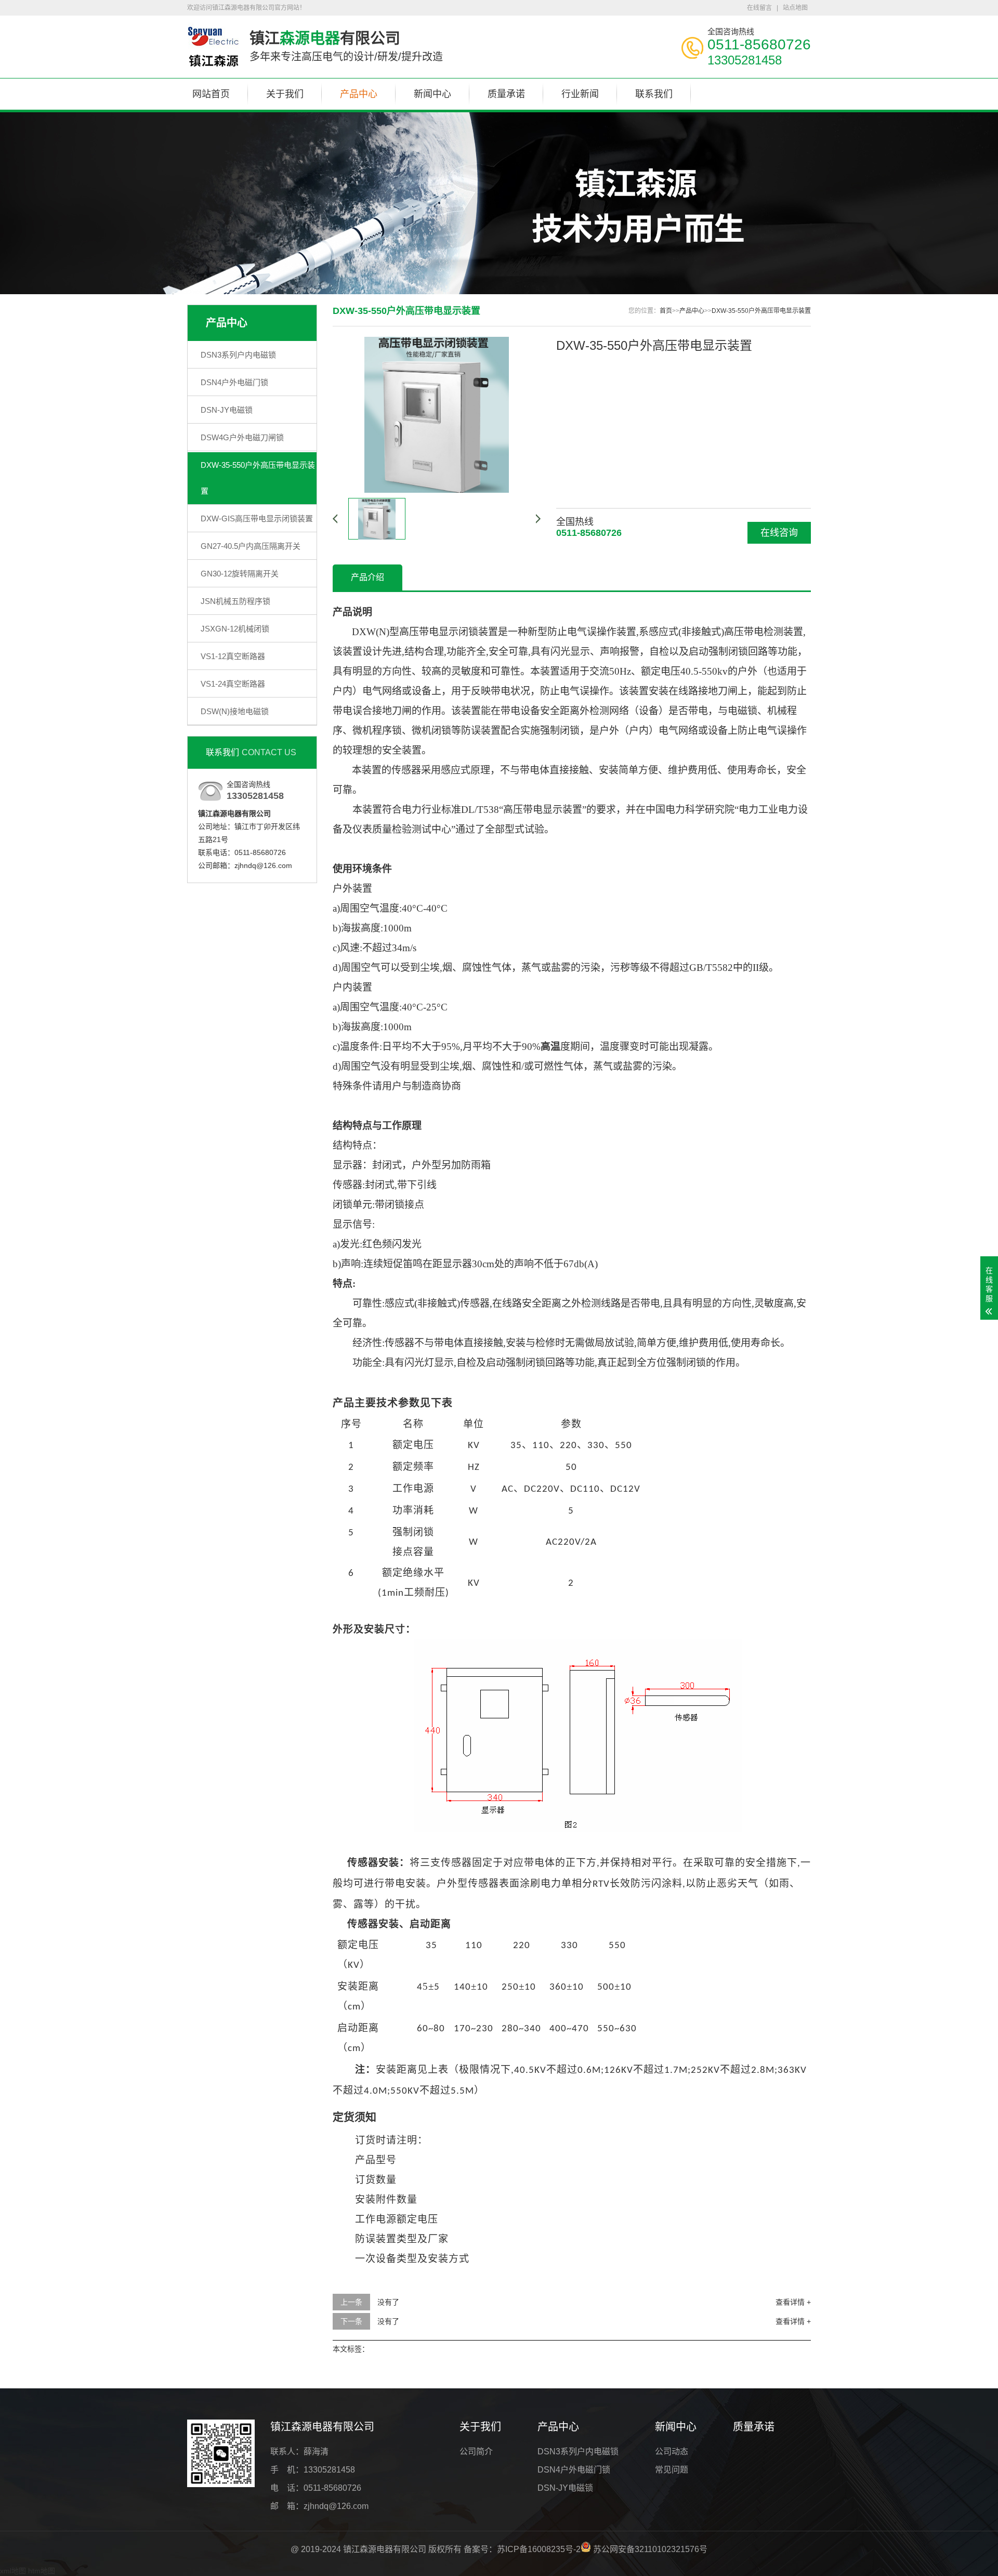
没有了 (388, 2302)
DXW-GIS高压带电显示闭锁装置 (257, 518)
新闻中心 (432, 94)
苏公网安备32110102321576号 (649, 2549)
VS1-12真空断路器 (233, 656)
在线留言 (759, 8)
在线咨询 (779, 533)
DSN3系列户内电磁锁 (238, 355)
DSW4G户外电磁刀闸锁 (242, 437)
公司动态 (672, 2452)
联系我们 (654, 94)
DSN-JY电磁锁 (227, 410)
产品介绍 (367, 577)
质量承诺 (506, 94)
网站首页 (211, 94)
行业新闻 (580, 94)
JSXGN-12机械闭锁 (235, 629)
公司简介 (476, 2452)
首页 (666, 311)
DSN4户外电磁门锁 (234, 382)
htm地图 (42, 2571)
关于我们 (285, 94)
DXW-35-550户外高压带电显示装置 (258, 478)
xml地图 (13, 2571)
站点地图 (795, 8)
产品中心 (359, 94)
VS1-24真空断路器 (233, 684)
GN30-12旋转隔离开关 (240, 574)
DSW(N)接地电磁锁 (235, 711)
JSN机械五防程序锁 (235, 601)
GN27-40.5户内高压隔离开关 (251, 546)
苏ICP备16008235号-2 (539, 2549)
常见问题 (672, 2470)
